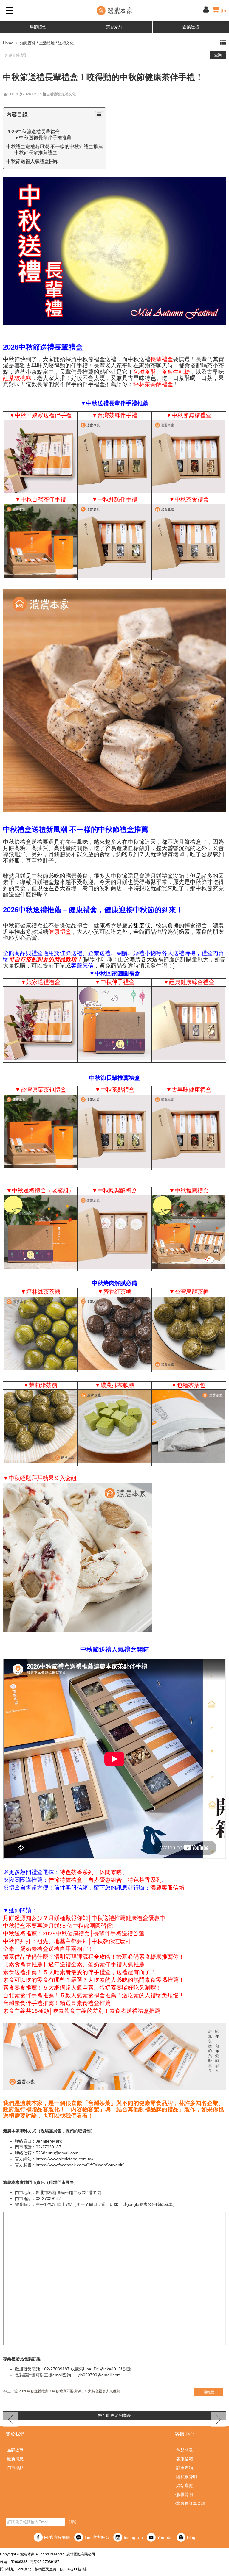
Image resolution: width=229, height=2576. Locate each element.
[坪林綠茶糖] (40, 1334)
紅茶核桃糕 (17, 378)
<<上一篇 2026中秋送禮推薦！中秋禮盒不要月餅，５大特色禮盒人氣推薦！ (63, 2391)
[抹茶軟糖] (114, 1428)
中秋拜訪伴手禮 (117, 499)
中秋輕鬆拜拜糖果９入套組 (43, 1478)
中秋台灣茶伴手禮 (43, 499)
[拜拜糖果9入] (78, 1558)
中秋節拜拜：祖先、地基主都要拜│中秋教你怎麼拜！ (70, 1941)
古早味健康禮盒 (192, 1090)
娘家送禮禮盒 (43, 982)
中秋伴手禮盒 (117, 982)
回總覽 (209, 2392)
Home (8, 43)
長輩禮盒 (162, 359)
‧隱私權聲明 (186, 2477)
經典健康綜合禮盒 (192, 982)
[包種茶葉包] (189, 1428)
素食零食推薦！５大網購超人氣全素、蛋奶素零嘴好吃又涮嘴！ (82, 1988)
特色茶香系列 (77, 1872)
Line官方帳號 (97, 2537)
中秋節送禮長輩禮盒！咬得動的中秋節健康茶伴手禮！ (103, 77)
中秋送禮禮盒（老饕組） (43, 1191)
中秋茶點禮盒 (117, 1090)
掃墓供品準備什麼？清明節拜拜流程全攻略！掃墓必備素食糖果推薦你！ (94, 1957)
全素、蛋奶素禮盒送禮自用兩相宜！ (48, 1949)
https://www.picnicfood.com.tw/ (65, 2159)
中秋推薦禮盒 (192, 1191)
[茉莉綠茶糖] (40, 1428)
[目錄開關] (99, 115)
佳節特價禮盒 (65, 1880)
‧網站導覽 (184, 2486)
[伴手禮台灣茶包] (40, 542)
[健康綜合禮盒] (189, 1025)
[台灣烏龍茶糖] (189, 1334)
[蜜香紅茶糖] (114, 1334)
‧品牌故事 (15, 2450)
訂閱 (72, 2522)
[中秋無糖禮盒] (189, 457)
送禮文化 (66, 43)
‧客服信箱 (184, 2459)
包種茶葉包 (191, 1385)
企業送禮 (191, 27)
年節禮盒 (38, 27)
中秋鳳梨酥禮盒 (117, 1191)
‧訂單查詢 (184, 2468)
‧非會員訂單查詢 (190, 2503)
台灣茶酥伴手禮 (117, 415)
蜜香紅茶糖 (117, 1292)
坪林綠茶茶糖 (43, 1292)
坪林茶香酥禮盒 (153, 384)
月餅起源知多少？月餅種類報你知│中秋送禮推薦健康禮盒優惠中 (84, 1918)
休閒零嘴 (111, 1872)
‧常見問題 (184, 2450)
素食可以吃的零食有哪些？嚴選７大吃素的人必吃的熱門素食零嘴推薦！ (94, 1980)
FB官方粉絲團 (57, 2537)
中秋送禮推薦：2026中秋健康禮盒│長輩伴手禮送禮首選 (74, 1934)
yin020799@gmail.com (99, 2375)
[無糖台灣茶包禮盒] (40, 1132)
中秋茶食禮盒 (192, 499)
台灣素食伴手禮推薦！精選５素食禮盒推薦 (57, 2003)
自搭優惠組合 (105, 1880)
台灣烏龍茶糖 (192, 1292)
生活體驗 (47, 43)
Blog (191, 2537)
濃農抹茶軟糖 (117, 1385)
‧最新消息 (15, 2459)
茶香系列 (114, 27)
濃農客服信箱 (167, 1888)
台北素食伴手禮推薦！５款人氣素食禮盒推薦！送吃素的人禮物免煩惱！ (94, 1996)
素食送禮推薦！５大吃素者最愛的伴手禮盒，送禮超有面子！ (79, 1972)
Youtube (165, 2537)
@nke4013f (111, 2369)
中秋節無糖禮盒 (192, 415)
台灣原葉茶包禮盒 (43, 1090)
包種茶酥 (145, 372)
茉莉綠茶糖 (43, 1385)
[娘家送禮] (40, 1025)
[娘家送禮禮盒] (40, 457)
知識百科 (28, 43)
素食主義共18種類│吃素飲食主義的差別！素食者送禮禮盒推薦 (82, 2011)
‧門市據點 (15, 2468)
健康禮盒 (60, 932)
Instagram (133, 2537)
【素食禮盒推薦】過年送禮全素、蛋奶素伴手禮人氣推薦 (74, 1965)
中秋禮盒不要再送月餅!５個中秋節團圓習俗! (58, 1926)
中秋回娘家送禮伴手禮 (43, 415)
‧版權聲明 (184, 2494)
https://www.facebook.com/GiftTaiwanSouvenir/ (80, 2165)
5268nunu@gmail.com (57, 2153)
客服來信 (82, 966)
